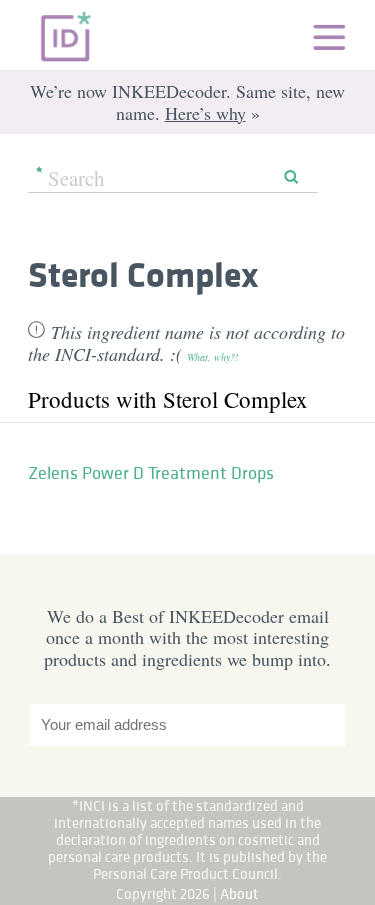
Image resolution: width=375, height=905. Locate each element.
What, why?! (212, 357)
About (239, 893)
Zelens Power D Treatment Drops (151, 473)
